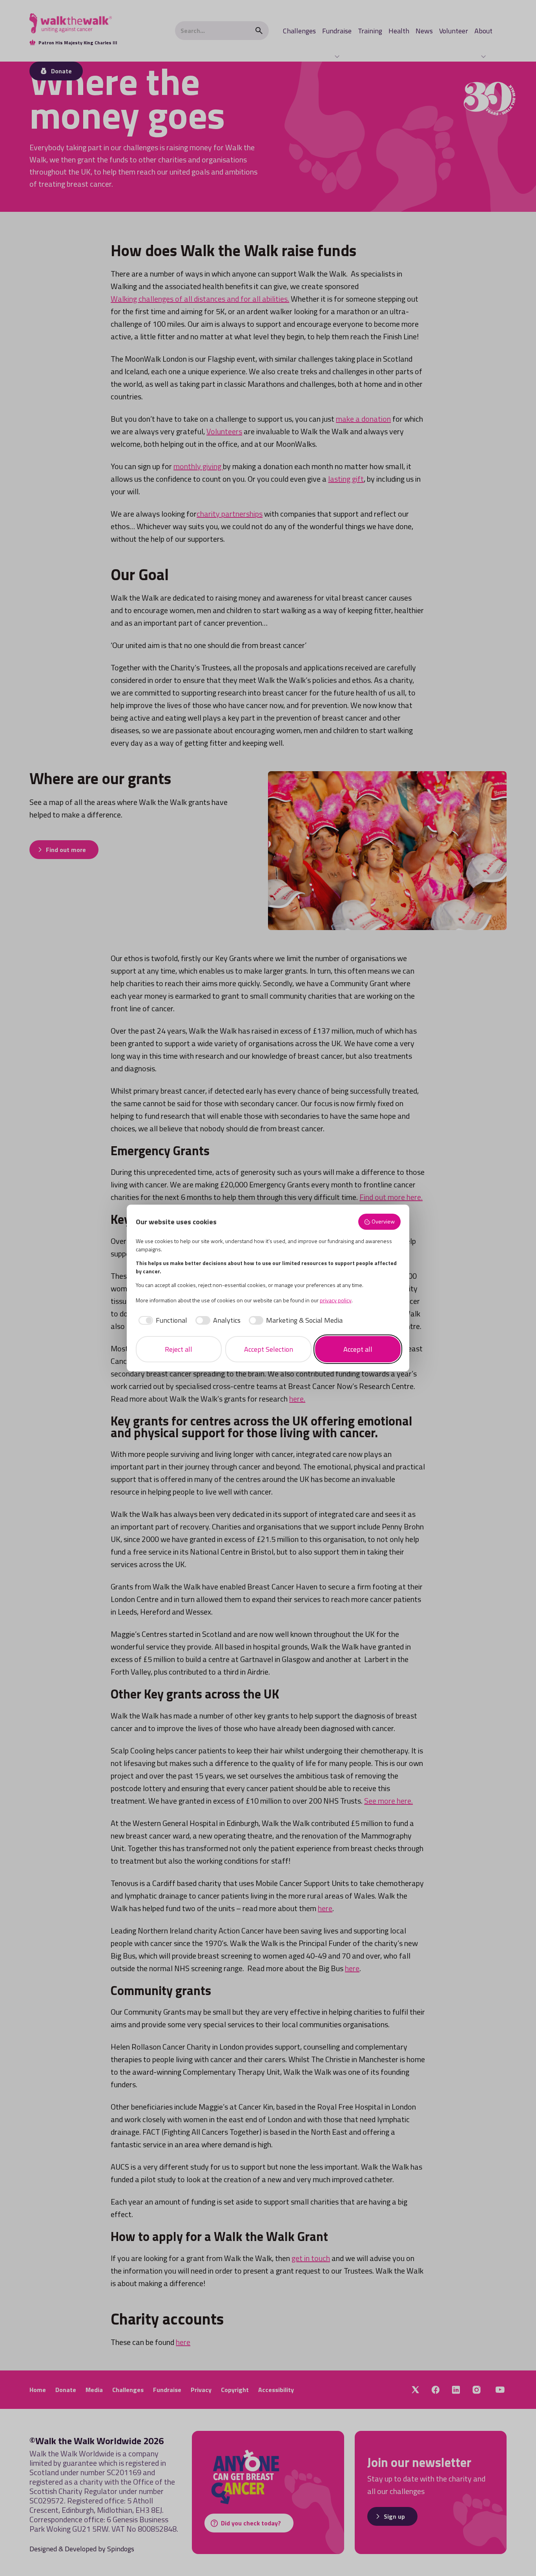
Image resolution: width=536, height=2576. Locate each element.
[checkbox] (162, 1320)
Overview (383, 1222)
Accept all (358, 1349)
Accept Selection (269, 1349)
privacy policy (336, 1300)
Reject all (179, 1349)
